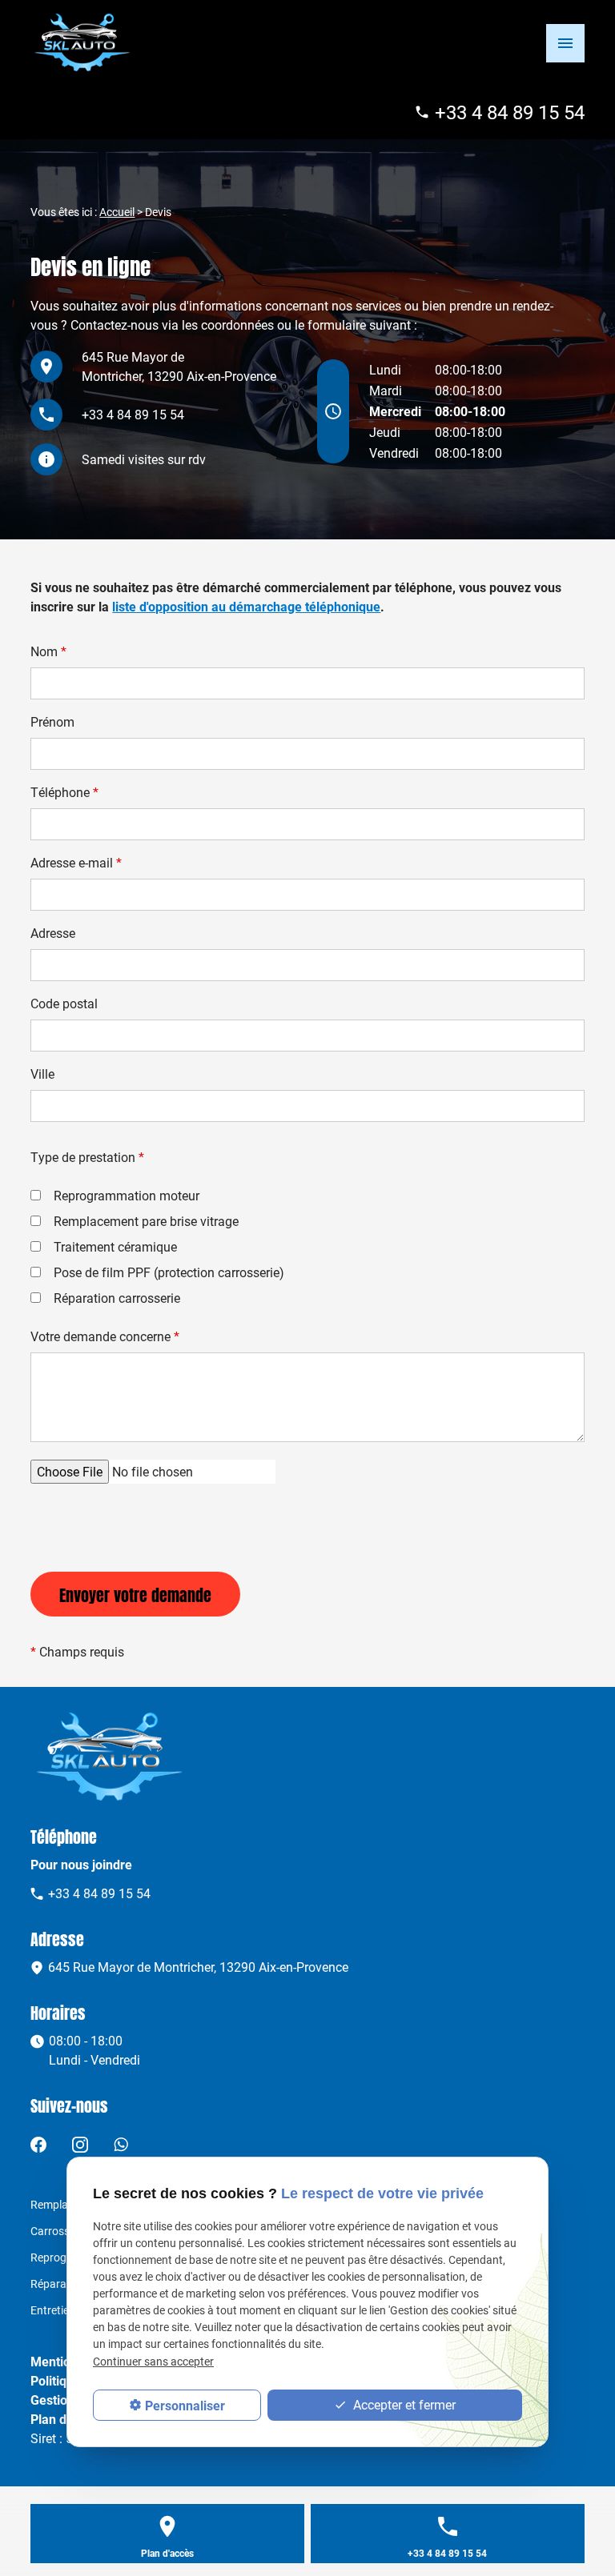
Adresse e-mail (76, 862)
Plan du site (64, 2419)
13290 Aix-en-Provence (179, 366)
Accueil (117, 212)
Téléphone (64, 792)
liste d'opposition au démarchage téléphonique (246, 606)
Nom (48, 651)
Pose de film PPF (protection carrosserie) (169, 1272)
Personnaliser (185, 2405)
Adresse (53, 933)
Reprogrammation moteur (127, 1195)
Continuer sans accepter (153, 2361)
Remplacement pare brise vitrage (146, 1221)
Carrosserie (59, 2231)
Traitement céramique (115, 1246)
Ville (42, 1074)
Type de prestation (87, 1157)
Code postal (64, 1003)
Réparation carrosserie (117, 1298)
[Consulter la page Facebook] (38, 2143)
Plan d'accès (167, 2553)
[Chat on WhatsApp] (121, 2143)
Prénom (52, 721)
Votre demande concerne (105, 1336)
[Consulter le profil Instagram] (80, 2143)
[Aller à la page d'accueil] (83, 42)
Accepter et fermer (403, 2404)
